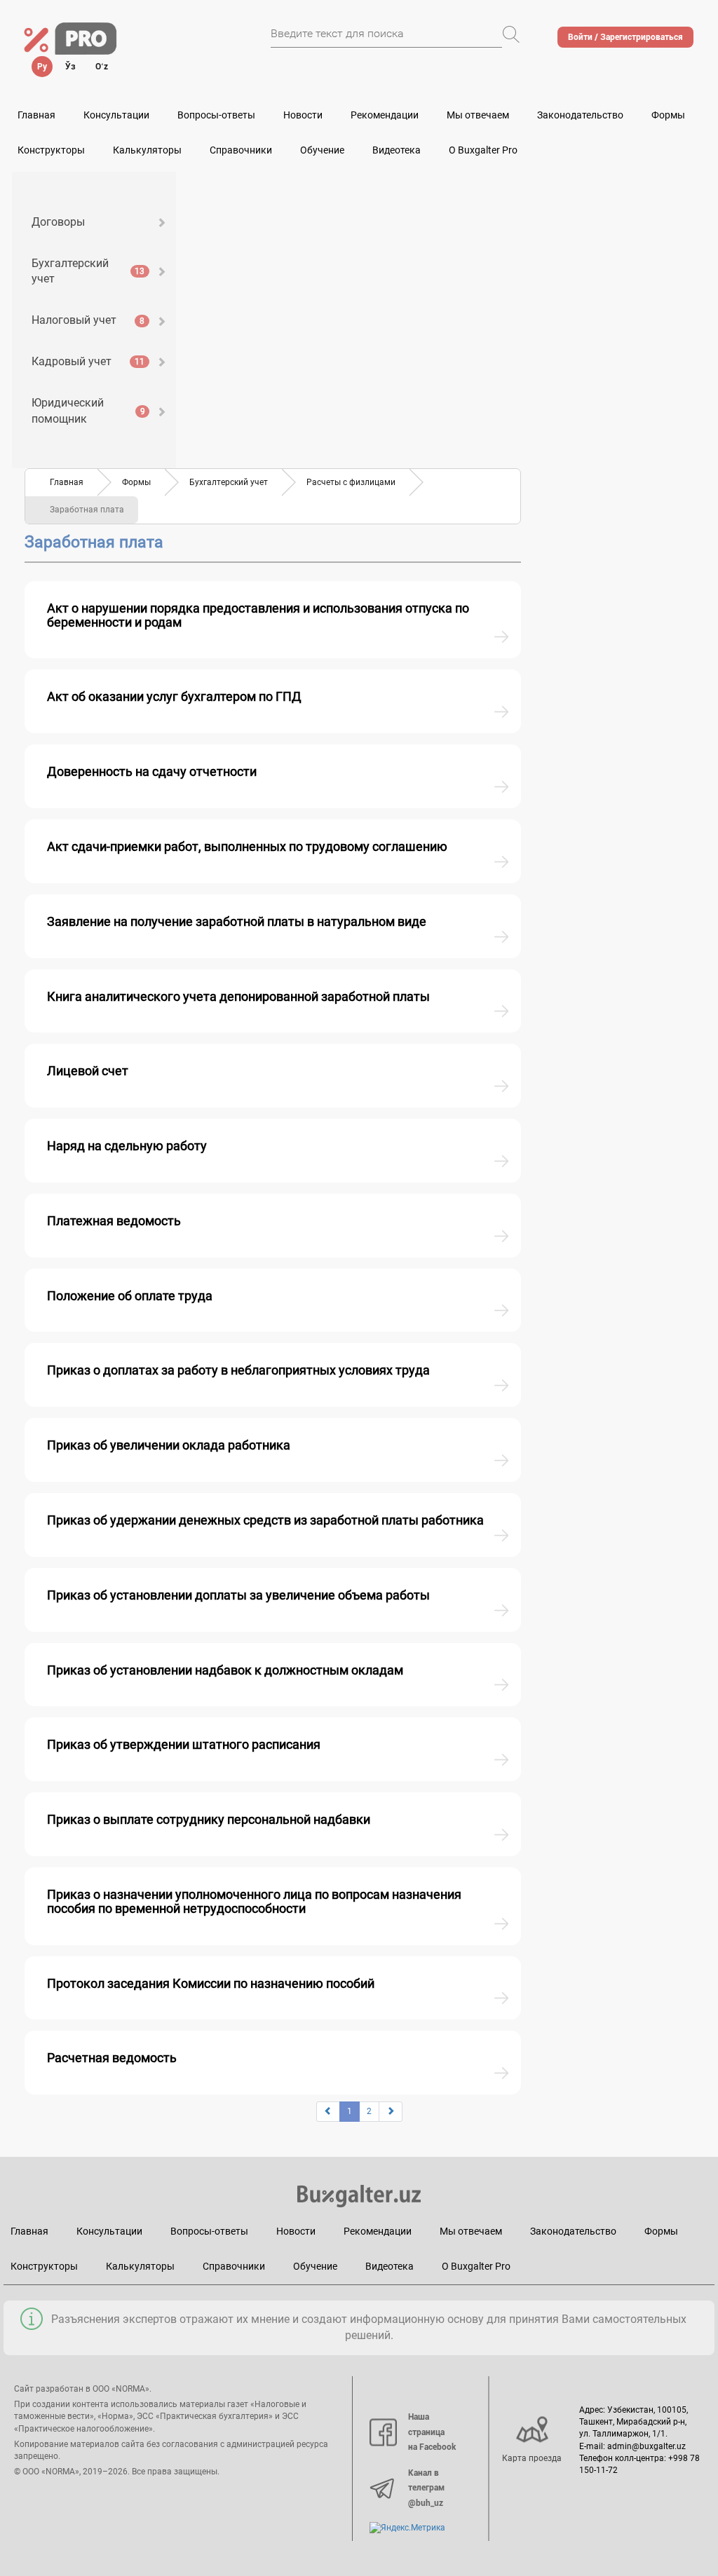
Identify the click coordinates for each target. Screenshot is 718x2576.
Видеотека (397, 150)
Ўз (70, 67)
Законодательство (580, 115)
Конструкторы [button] (51, 150)
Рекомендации (385, 115)
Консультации (116, 115)
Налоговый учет (88, 320)
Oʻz (102, 67)
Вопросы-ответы (216, 115)
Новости (303, 115)
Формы (668, 115)
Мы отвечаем (478, 115)
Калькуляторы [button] (147, 150)
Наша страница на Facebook (432, 2432)
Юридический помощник (88, 411)
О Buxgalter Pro (483, 150)
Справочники (241, 150)
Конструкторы (44, 2266)
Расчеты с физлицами (351, 482)
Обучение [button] (322, 150)
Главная (36, 115)
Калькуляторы (140, 2266)
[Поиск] (511, 34)
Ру (42, 67)
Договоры (58, 222)
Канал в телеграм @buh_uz (426, 2488)
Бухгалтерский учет (88, 271)
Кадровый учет (88, 361)
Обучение (315, 2266)
